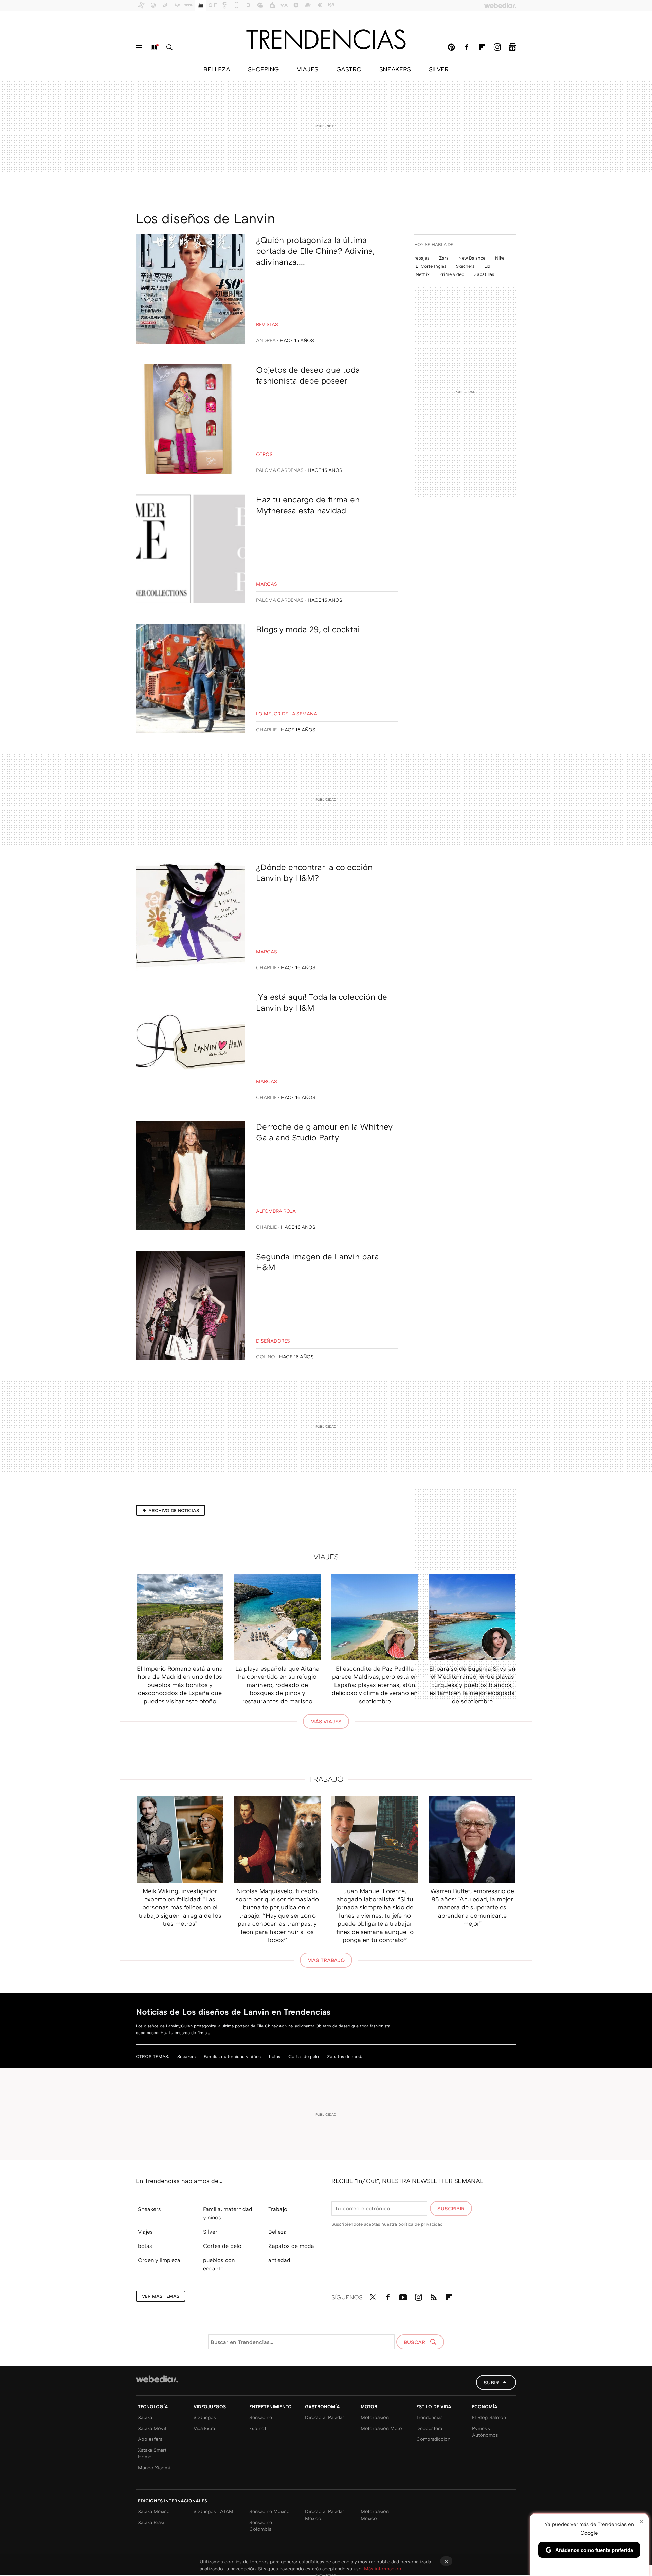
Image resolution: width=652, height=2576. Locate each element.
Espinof (258, 2428)
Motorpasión (375, 2417)
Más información (383, 2568)
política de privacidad (421, 2224)
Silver (210, 2232)
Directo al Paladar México (324, 2515)
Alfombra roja (276, 1211)
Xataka (145, 2417)
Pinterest (451, 47)
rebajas (422, 258)
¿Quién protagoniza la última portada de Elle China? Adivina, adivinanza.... (315, 251)
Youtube (403, 2296)
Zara (444, 258)
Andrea (266, 340)
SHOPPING (263, 69)
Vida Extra (204, 2428)
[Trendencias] (326, 39)
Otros (264, 454)
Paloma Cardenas (280, 470)
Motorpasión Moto (381, 2428)
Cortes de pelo (304, 2056)
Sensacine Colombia (261, 2526)
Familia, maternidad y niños (232, 2056)
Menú (139, 47)
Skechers (465, 266)
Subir (491, 2382)
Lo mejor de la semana (287, 714)
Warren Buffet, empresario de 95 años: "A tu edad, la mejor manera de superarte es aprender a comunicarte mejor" (472, 1907)
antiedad (279, 2260)
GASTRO (349, 69)
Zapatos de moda (345, 2056)
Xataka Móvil (152, 2428)
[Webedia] (157, 2379)
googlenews (512, 47)
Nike (500, 258)
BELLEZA (217, 69)
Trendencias (430, 2417)
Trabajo (326, 1779)
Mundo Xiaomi (154, 2467)
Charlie (266, 730)
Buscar (169, 47)
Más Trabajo (326, 1960)
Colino (266, 1357)
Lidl (488, 266)
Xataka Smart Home (152, 2453)
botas (275, 2056)
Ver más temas (161, 2296)
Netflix (423, 274)
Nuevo (154, 47)
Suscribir (451, 2208)
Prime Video (452, 274)
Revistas (267, 324)
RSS (434, 2296)
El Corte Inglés (431, 266)
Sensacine (261, 2417)
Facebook (467, 47)
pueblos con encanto (219, 2264)
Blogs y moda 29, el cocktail (309, 629)
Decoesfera (429, 2428)
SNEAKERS (395, 69)
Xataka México (154, 2511)
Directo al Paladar (324, 2417)
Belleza (277, 2232)
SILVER (439, 69)
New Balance (472, 258)
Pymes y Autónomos (485, 2431)
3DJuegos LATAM (213, 2511)
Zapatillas (484, 274)
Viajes (326, 1556)
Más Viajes (326, 1721)
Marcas (267, 584)
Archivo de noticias (174, 1510)
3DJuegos (205, 2417)
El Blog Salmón (489, 2417)
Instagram (497, 47)
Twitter (373, 2296)
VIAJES (307, 69)
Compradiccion (433, 2439)
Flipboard (482, 47)
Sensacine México (269, 2511)
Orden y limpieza (159, 2260)
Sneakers (186, 2056)
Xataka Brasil (152, 2522)
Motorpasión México (375, 2515)
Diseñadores (273, 1341)
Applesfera (150, 2439)
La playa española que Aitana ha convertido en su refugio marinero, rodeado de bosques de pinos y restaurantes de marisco (277, 1685)
